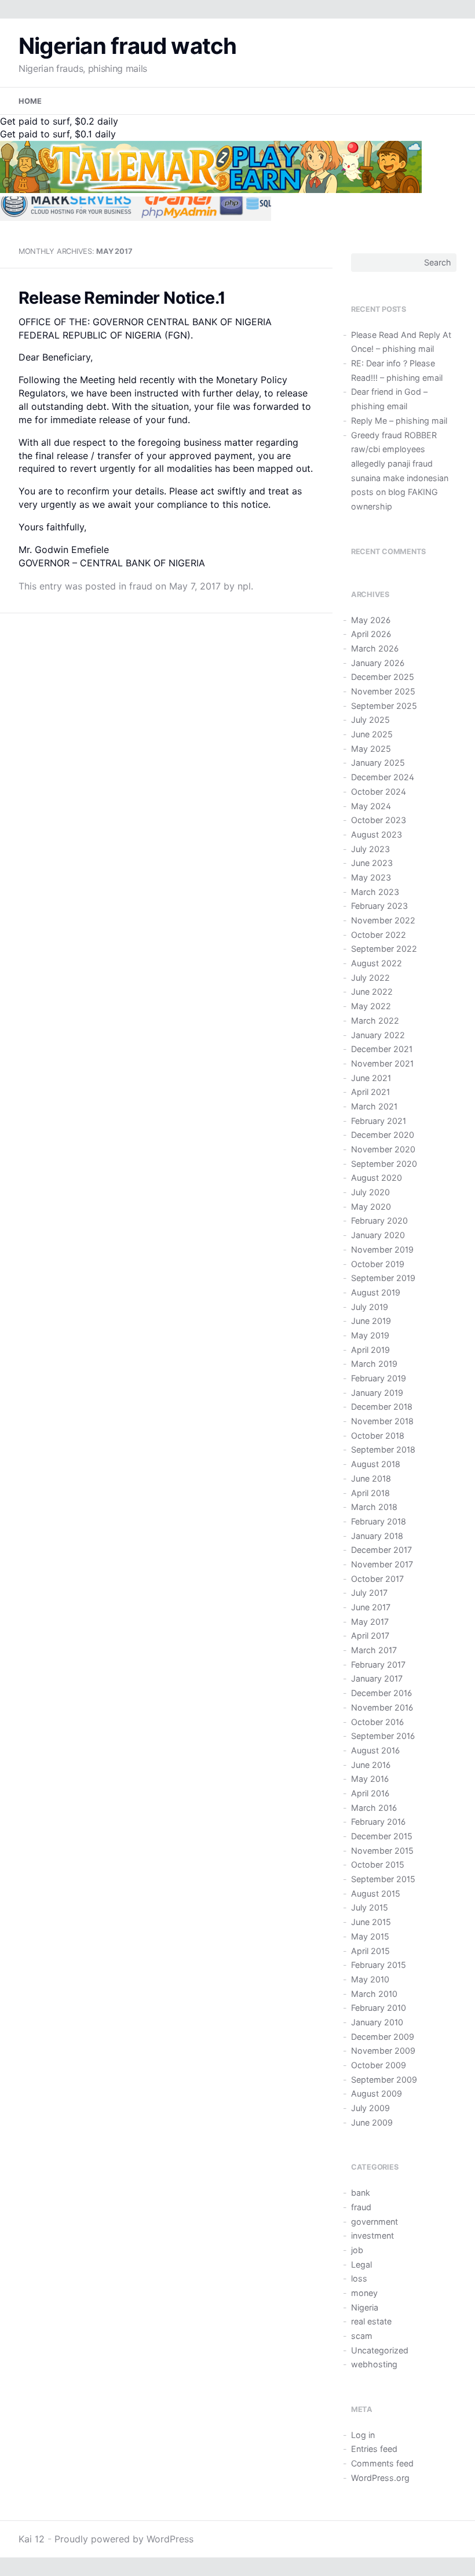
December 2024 (383, 777)
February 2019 (379, 1378)
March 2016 (374, 1808)
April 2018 (370, 1493)
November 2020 (383, 1149)
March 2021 (374, 1106)
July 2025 (370, 720)
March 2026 (375, 648)
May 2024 (371, 806)
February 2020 (379, 1220)
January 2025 (378, 763)
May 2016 (370, 1779)
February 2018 (379, 1521)
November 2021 (382, 1063)
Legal (361, 2264)
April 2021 (370, 1092)
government (374, 2222)
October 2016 (377, 1722)
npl (244, 586)
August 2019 (376, 1292)
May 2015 (370, 1936)
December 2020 (383, 1135)
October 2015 (378, 1864)
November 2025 (383, 691)
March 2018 (374, 1507)
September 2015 (383, 1879)
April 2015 (370, 1951)
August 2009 (377, 2093)
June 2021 (371, 1078)
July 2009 (370, 2108)
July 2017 (369, 1593)
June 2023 (372, 863)
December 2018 (382, 1407)
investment (372, 2235)
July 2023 (370, 849)
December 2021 (382, 1049)
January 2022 (378, 1035)
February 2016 (378, 1822)
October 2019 (378, 1264)
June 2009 (372, 2122)
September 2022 (384, 949)
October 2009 (379, 2065)
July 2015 (370, 1907)
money (364, 2293)
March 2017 (374, 1650)
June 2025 (372, 734)
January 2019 (377, 1393)
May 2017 (370, 1622)
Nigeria (365, 2307)
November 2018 (382, 1421)
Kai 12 (32, 2539)
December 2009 (383, 2037)
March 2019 (374, 1364)
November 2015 (382, 1851)
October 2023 (379, 820)
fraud (141, 586)
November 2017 (382, 1564)
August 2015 (376, 1893)
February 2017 (378, 1664)
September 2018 (383, 1449)
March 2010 (374, 1994)
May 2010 (370, 1979)
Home (30, 101)
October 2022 (379, 935)
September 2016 (383, 1736)
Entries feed (374, 2449)
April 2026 (371, 634)
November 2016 (382, 1707)
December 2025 (383, 677)
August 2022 (377, 963)
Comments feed (382, 2463)
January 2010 (377, 2022)
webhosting (374, 2364)
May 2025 (371, 749)
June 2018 (371, 1478)
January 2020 (378, 1235)
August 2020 (377, 1178)
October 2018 (378, 1436)
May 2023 (371, 877)
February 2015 (379, 1965)
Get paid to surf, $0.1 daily (58, 134)
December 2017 (381, 1550)
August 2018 (376, 1464)
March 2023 (375, 892)
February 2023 (379, 906)
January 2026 (378, 663)
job (357, 2250)
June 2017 (371, 1607)
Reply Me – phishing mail (399, 421)
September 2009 (384, 2080)
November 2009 (383, 2051)
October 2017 (377, 1579)
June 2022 (372, 992)
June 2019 (371, 1321)
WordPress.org (380, 2478)
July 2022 (370, 978)
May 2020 (371, 1207)
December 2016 (381, 1693)
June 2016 (371, 1765)
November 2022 (383, 920)
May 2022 (371, 1006)
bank (361, 2193)
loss (359, 2278)
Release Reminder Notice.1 (122, 298)
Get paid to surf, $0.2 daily (59, 121)
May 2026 (371, 620)
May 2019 (370, 1335)
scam (362, 2336)
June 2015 (371, 1922)
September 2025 (384, 706)
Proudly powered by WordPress (124, 2539)
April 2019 (370, 1350)
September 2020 (384, 1164)
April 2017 (370, 1636)
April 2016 (370, 1793)
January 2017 (377, 1678)
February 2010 (379, 2008)
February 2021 (379, 1121)
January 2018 (377, 1536)
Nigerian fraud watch (128, 46)
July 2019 (370, 1307)
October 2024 (379, 792)
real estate (371, 2321)
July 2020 (370, 1192)
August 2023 (377, 834)
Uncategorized (380, 2350)
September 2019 (383, 1278)
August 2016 (375, 1750)
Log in (363, 2435)
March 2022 (375, 1020)
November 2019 (382, 1249)
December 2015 (382, 1836)
